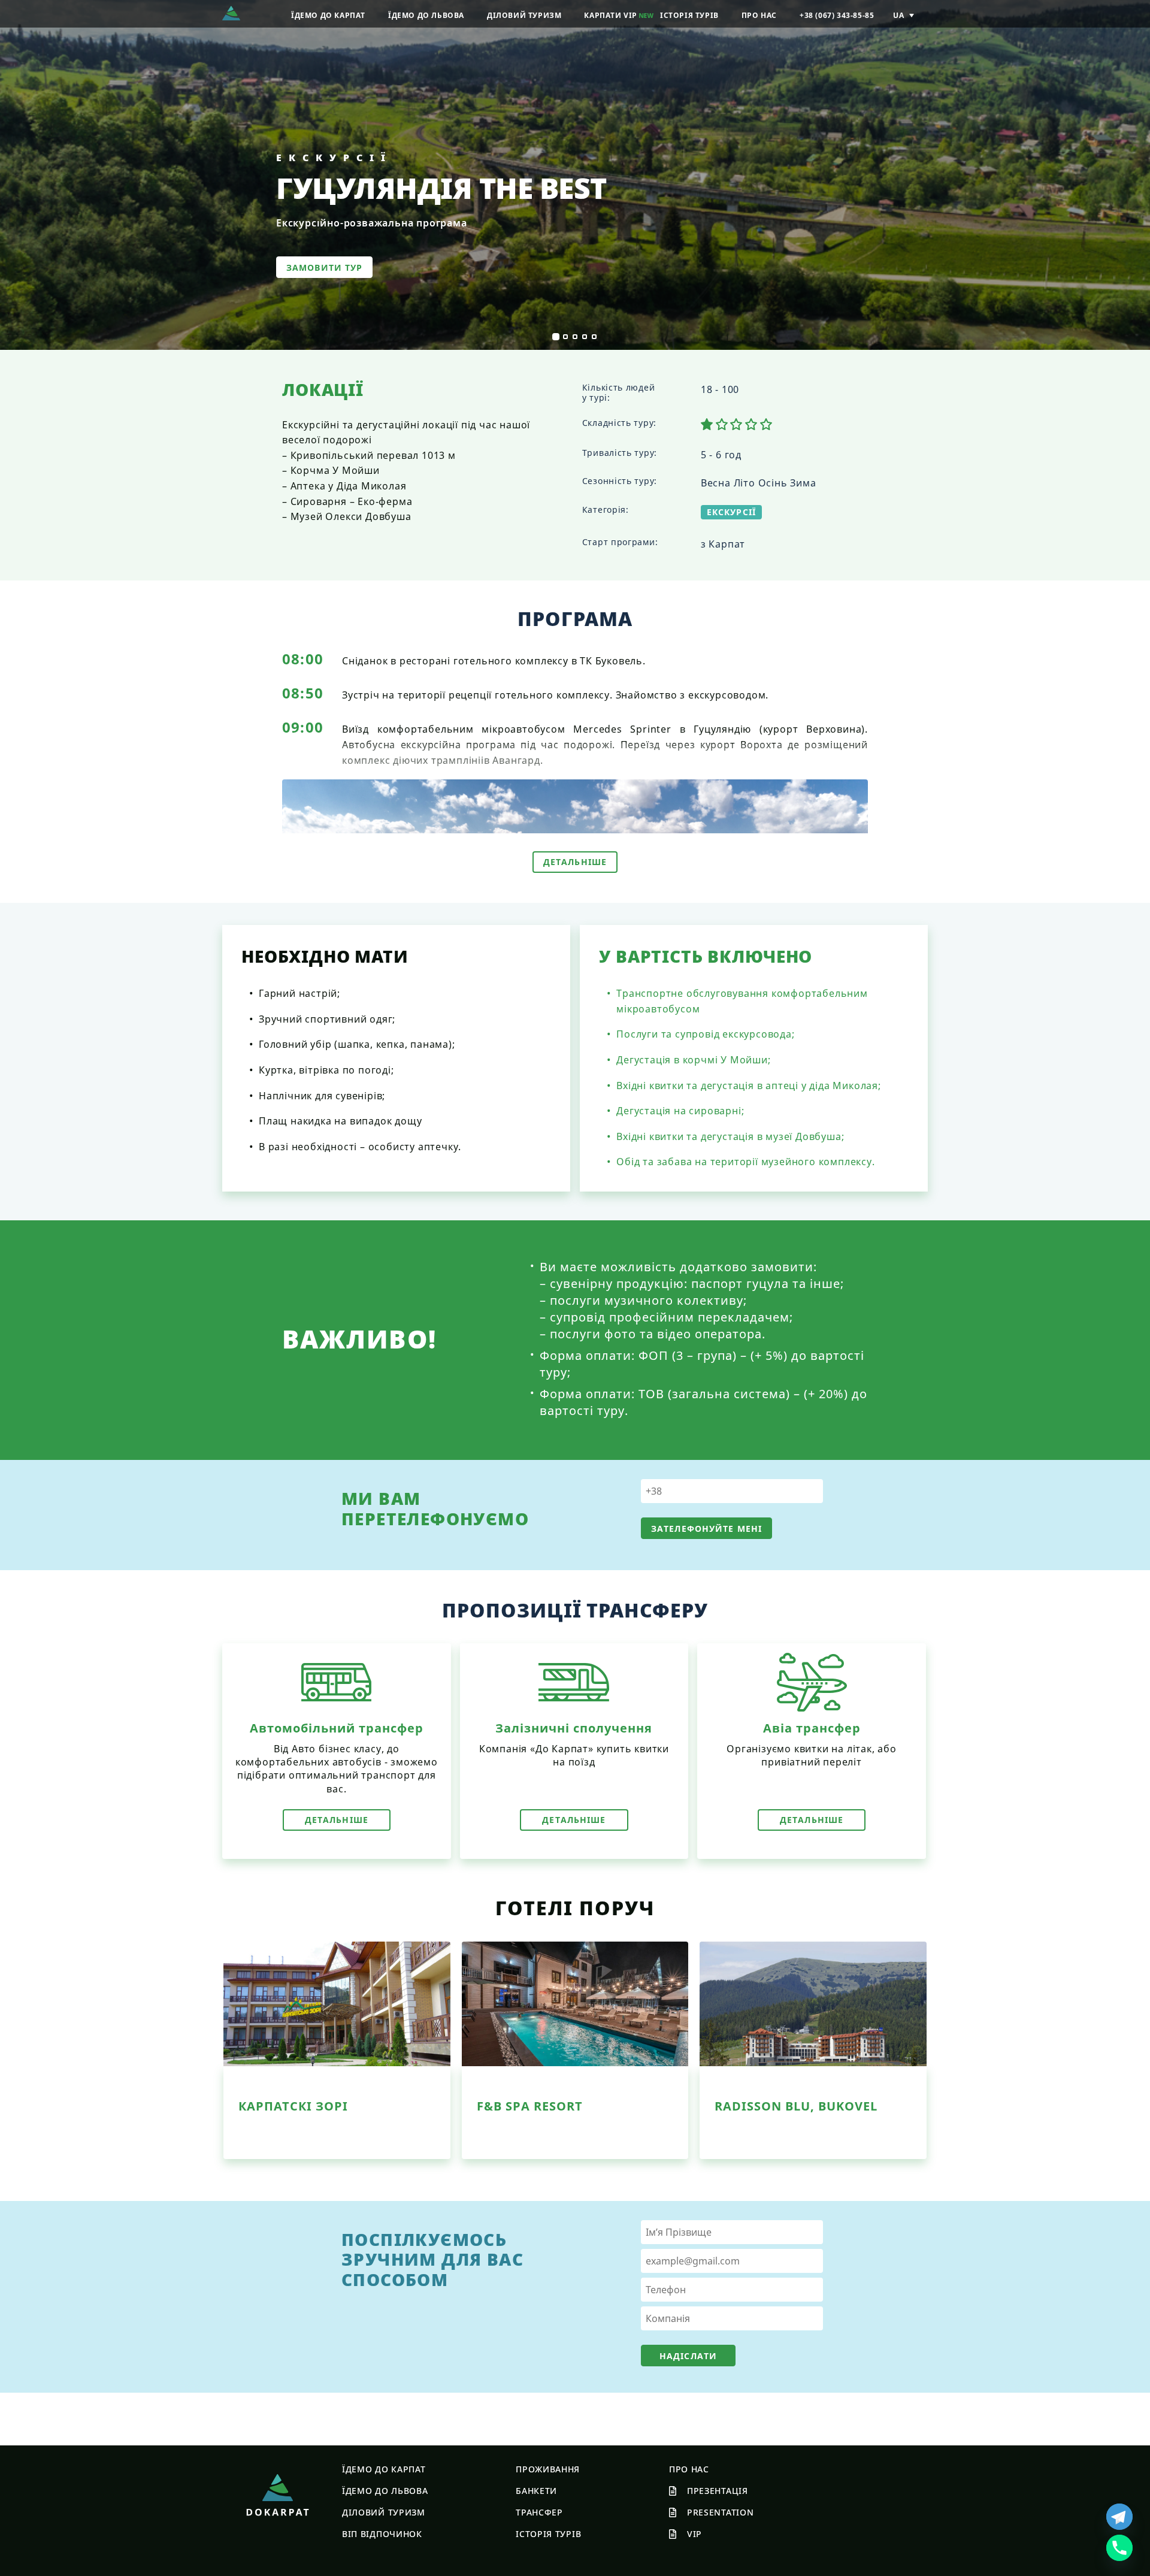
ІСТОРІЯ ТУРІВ (689, 16)
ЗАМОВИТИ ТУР (324, 267)
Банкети (536, 2491)
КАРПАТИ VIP (611, 16)
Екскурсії (731, 512)
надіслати (688, 2356)
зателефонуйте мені (706, 1529)
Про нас (689, 2469)
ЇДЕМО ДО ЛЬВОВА (426, 16)
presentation (720, 2512)
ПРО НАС (759, 16)
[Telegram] (1119, 2517)
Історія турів (548, 2534)
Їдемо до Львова (385, 2491)
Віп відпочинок (382, 2534)
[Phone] (1119, 2548)
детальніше (337, 1820)
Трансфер (539, 2512)
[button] (556, 337)
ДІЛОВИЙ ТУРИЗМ (524, 16)
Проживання (548, 2469)
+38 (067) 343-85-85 (837, 16)
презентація (718, 2491)
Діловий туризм (384, 2512)
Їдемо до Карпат (384, 2469)
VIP (694, 2534)
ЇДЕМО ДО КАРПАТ (328, 16)
